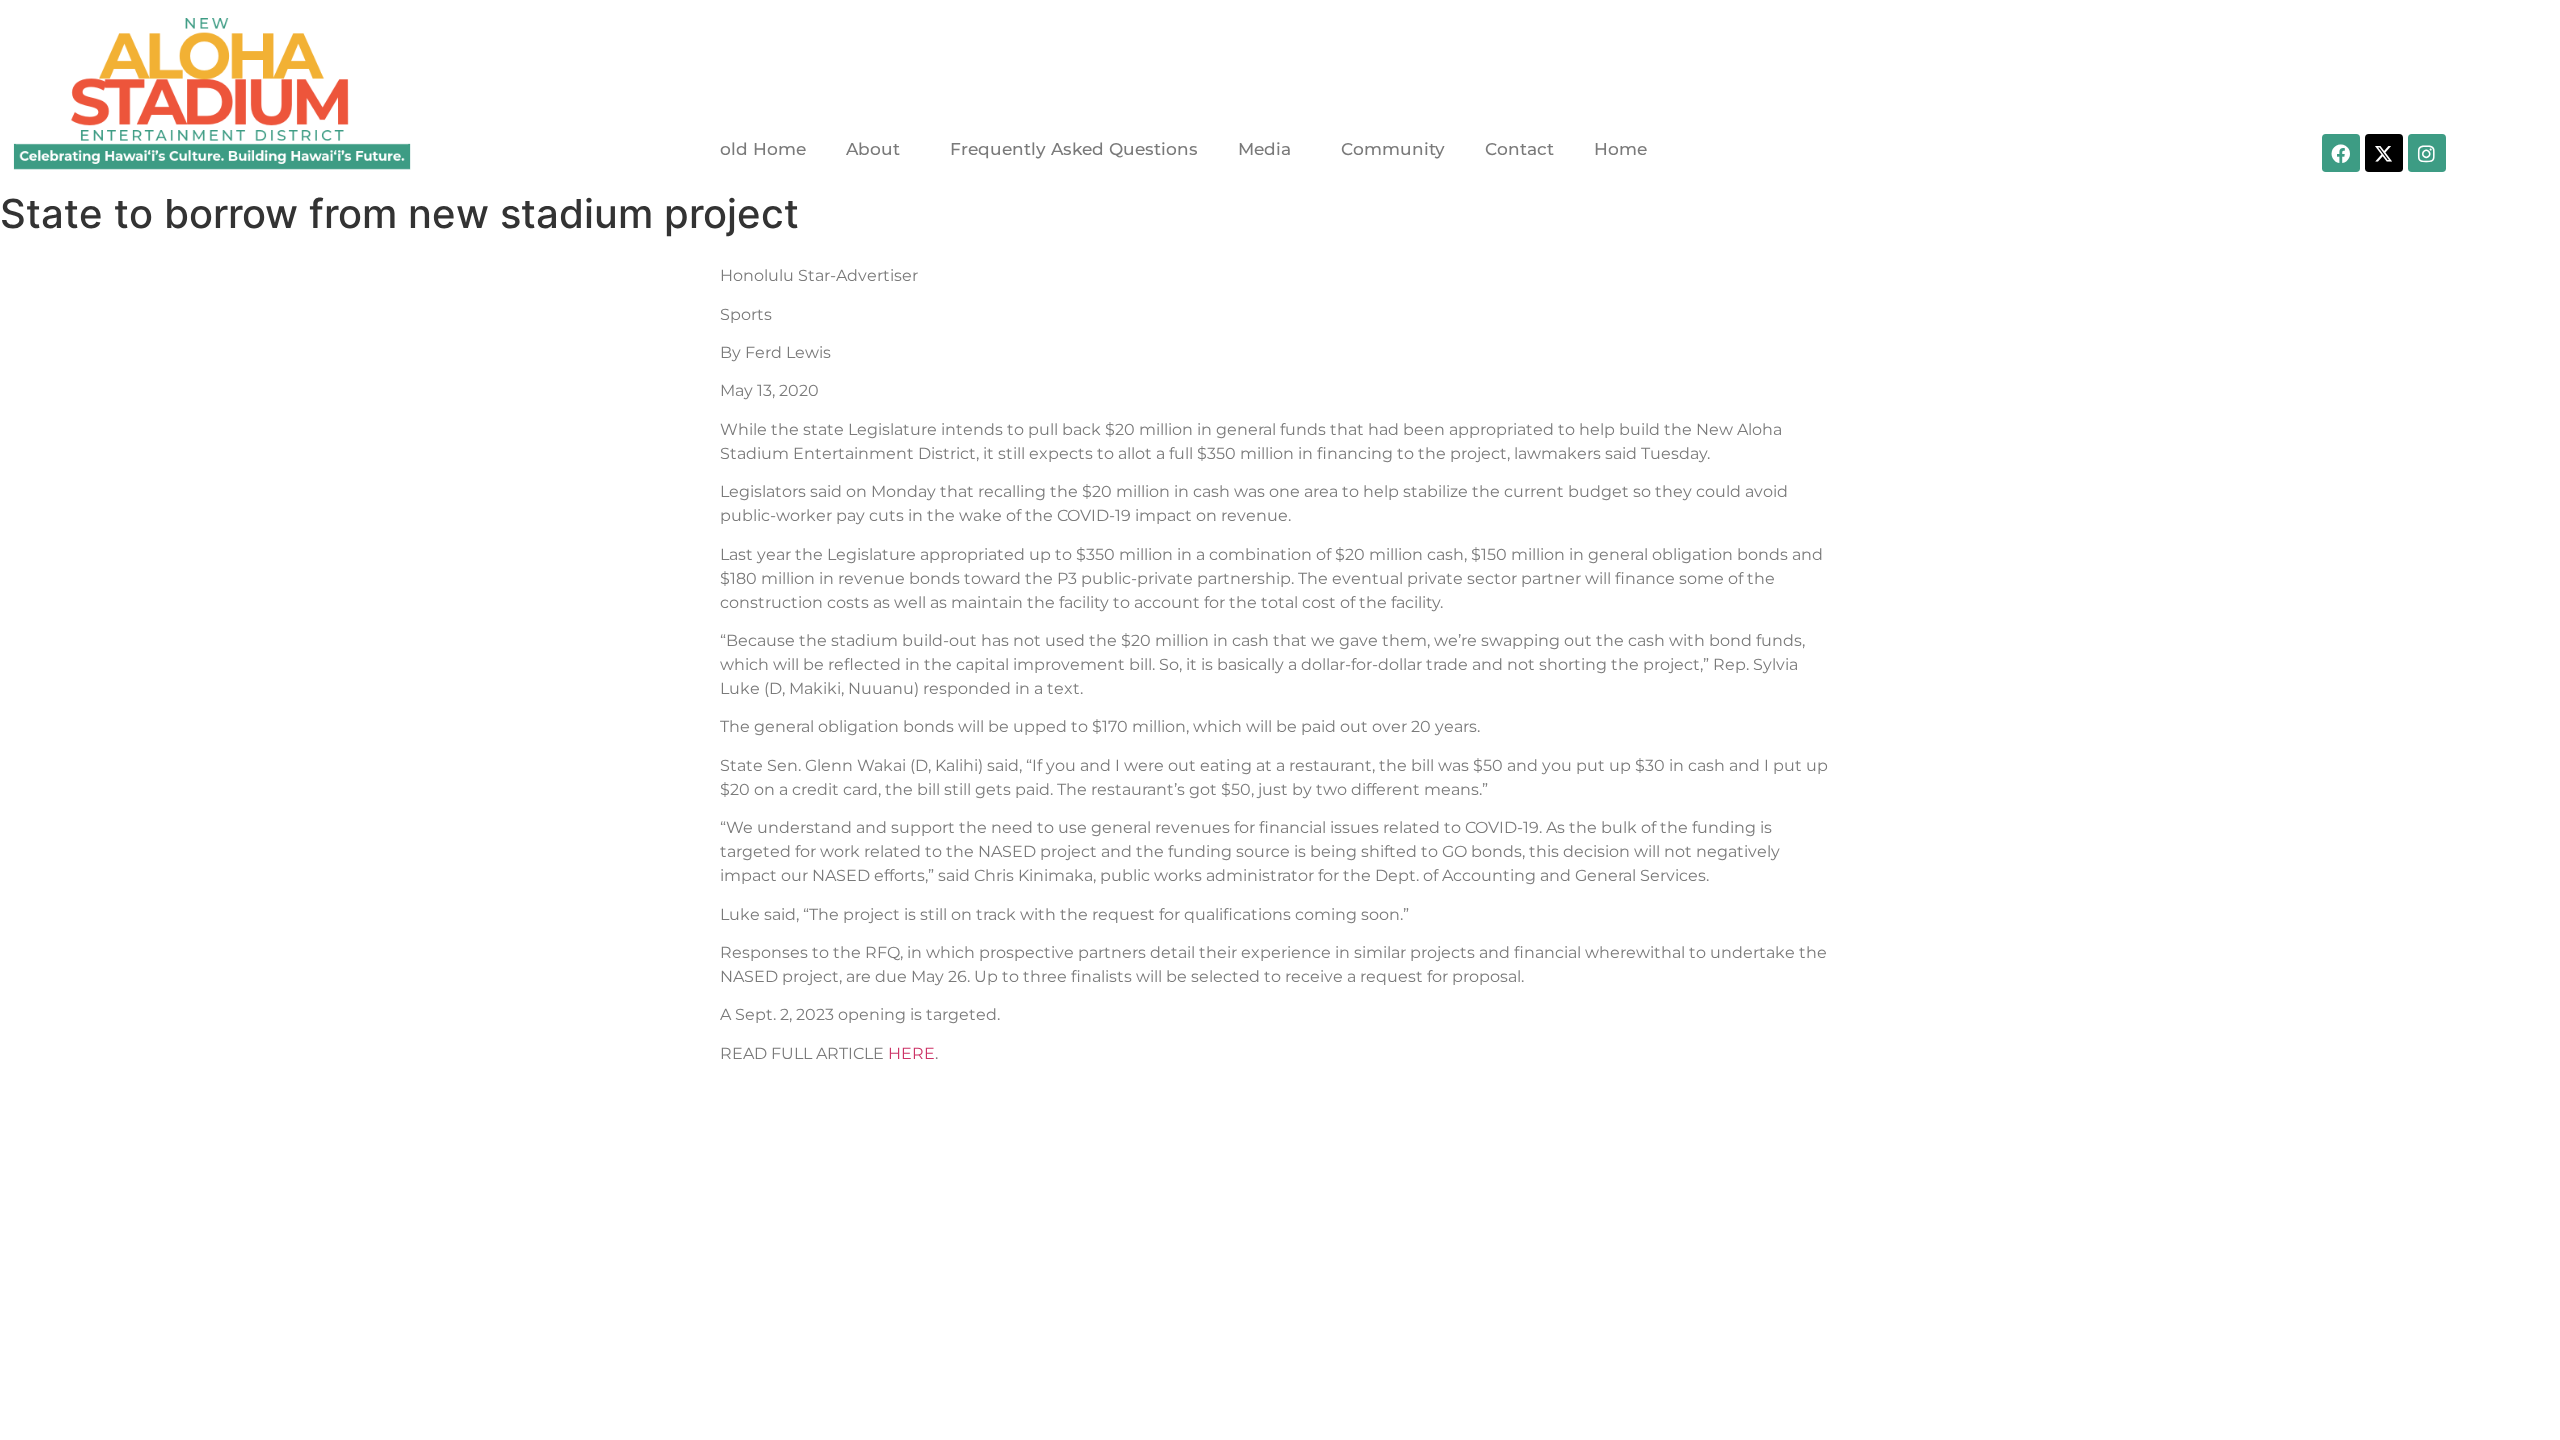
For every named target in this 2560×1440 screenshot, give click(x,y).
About (873, 149)
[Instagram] (2427, 153)
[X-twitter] (2384, 153)
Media (1264, 149)
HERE (911, 1053)
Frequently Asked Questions (1074, 149)
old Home (763, 149)
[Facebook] (2341, 153)
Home (1620, 149)
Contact (1519, 149)
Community (1393, 149)
